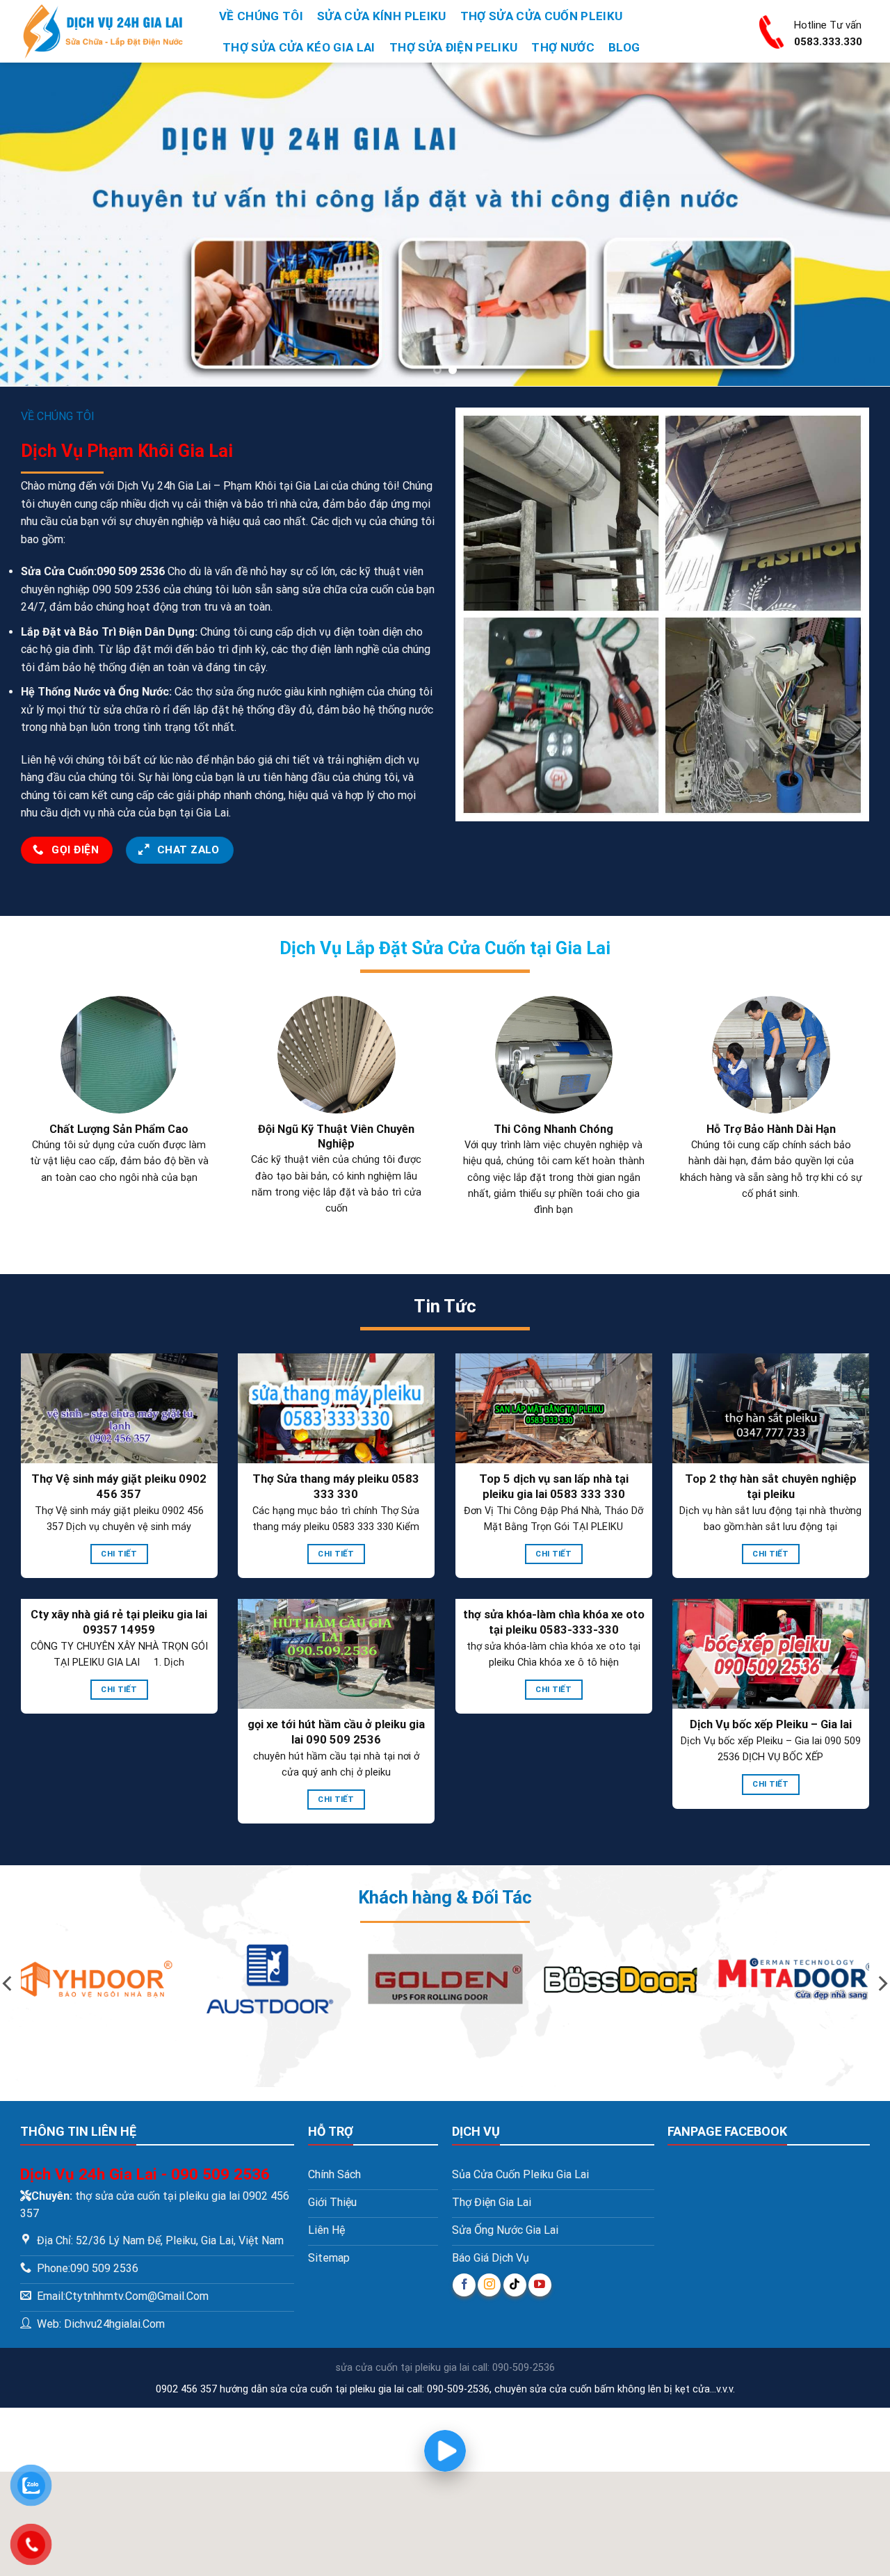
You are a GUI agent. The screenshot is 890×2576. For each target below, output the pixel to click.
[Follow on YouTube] (540, 2285)
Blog (624, 47)
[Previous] (35, 224)
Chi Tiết (119, 1554)
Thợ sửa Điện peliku (453, 47)
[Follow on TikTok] (515, 2285)
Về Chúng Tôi (261, 16)
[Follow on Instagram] (489, 2285)
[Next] (855, 224)
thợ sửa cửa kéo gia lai (299, 47)
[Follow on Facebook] (464, 2285)
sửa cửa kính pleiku (381, 16)
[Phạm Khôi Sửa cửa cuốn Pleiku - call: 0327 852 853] (108, 31)
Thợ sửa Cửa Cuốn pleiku (542, 16)
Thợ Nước (563, 47)
